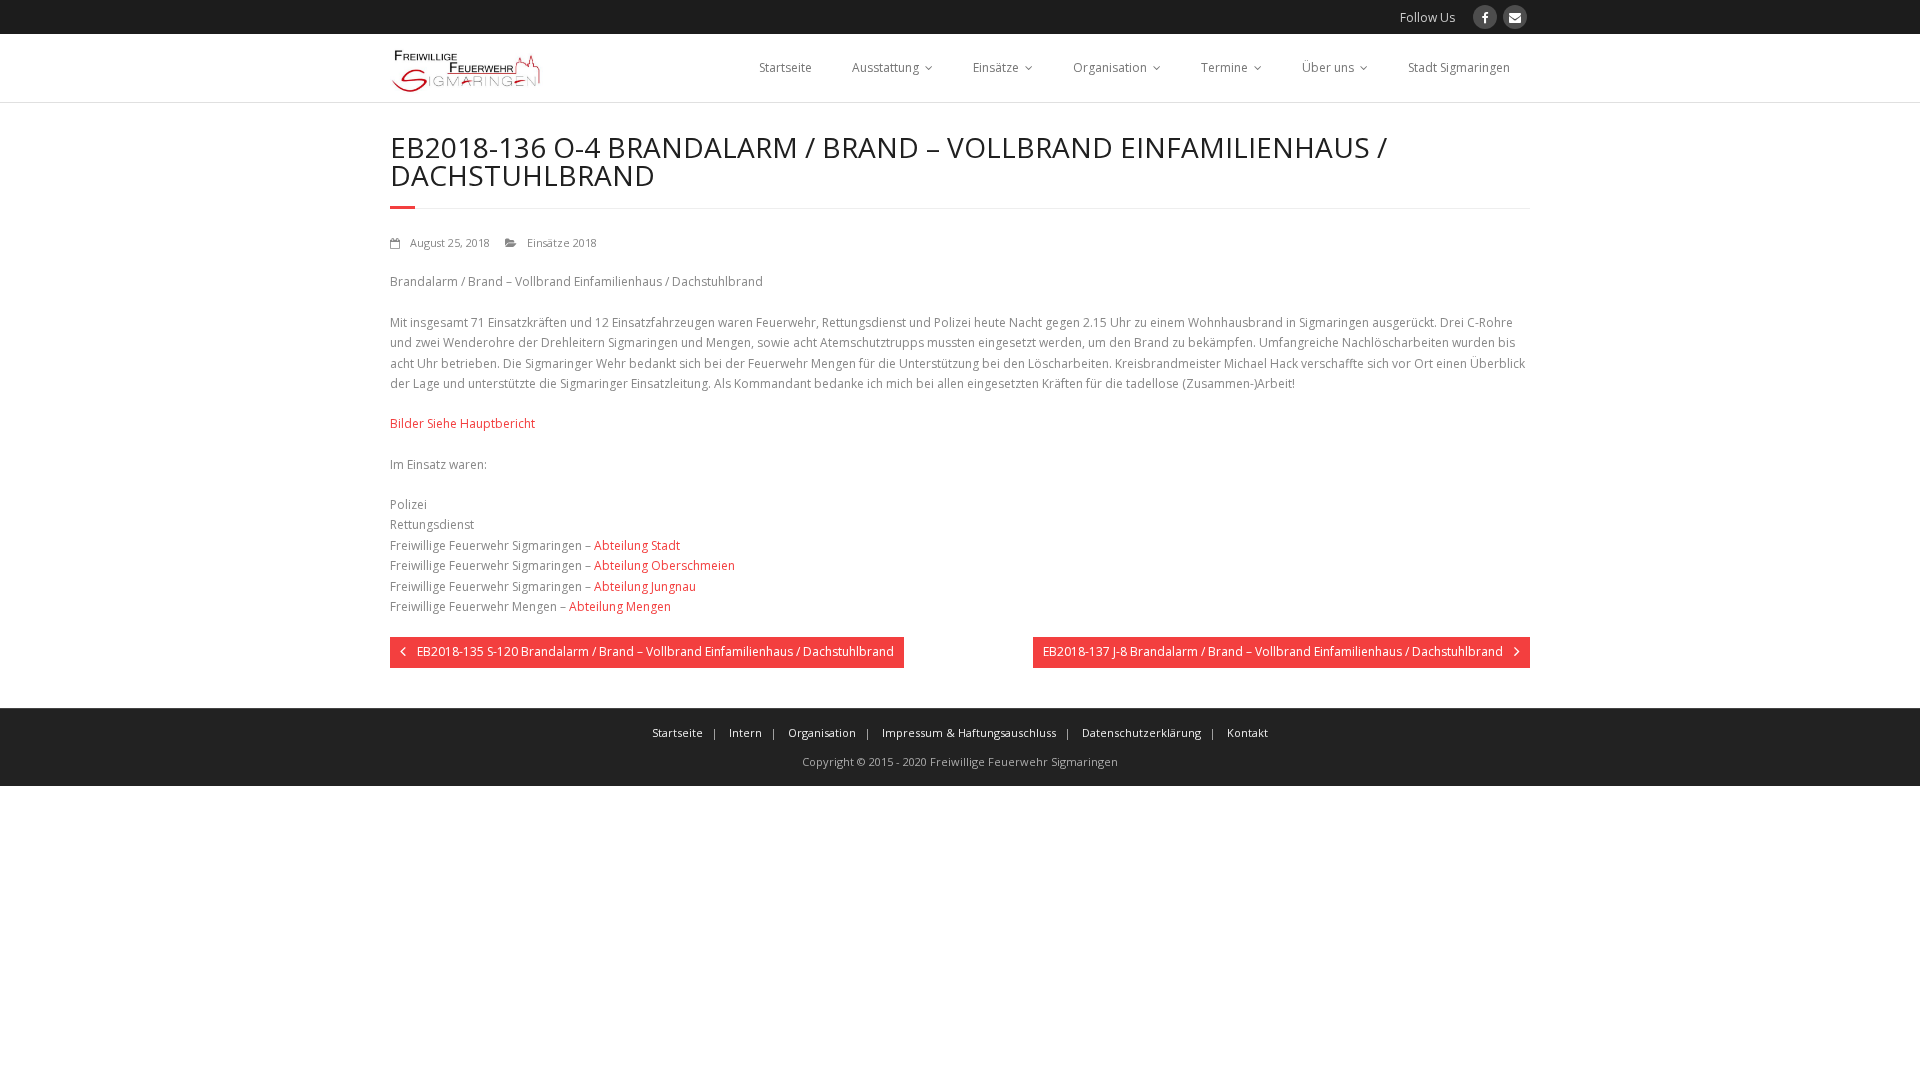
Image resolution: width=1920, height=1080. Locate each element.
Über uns (1328, 67)
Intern (745, 732)
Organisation (1110, 67)
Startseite (785, 67)
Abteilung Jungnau (645, 586)
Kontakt (1247, 732)
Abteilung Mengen (620, 606)
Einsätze (996, 67)
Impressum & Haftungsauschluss (969, 732)
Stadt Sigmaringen (1459, 67)
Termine (1224, 67)
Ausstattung (885, 67)
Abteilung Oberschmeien (664, 565)
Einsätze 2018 (562, 242)
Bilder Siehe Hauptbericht (462, 423)
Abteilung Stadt (637, 545)
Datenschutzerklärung (1141, 732)
